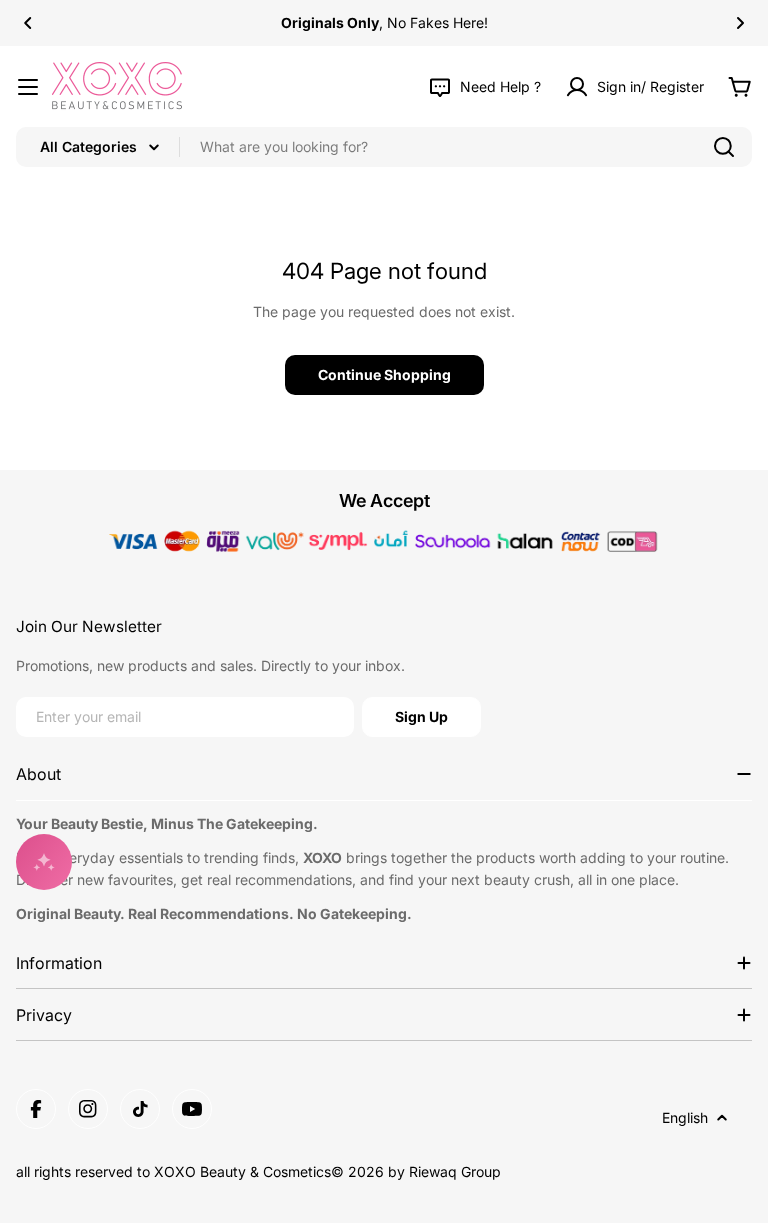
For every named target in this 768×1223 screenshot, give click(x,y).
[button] (28, 23)
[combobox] (384, 147)
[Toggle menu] (28, 87)
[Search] (724, 147)
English (685, 1117)
